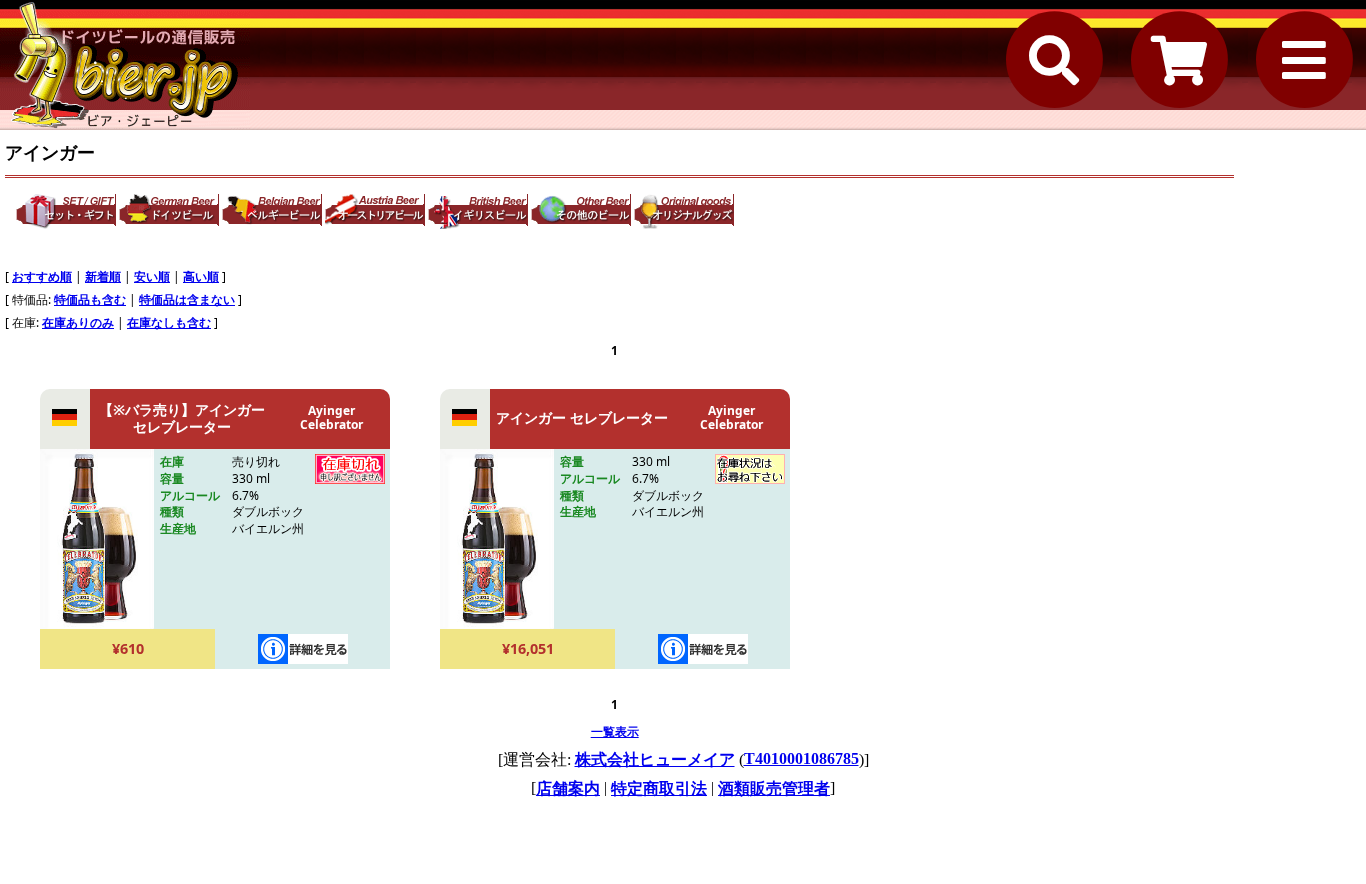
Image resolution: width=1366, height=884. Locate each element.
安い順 (152, 276)
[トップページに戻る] (125, 65)
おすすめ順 (42, 276)
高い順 (201, 276)
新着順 (103, 276)
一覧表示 (615, 731)
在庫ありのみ (78, 322)
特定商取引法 (659, 788)
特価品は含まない (187, 299)
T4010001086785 (801, 758)
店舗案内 (568, 788)
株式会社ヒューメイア (655, 759)
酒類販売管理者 (774, 788)
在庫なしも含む (169, 322)
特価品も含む (90, 299)
